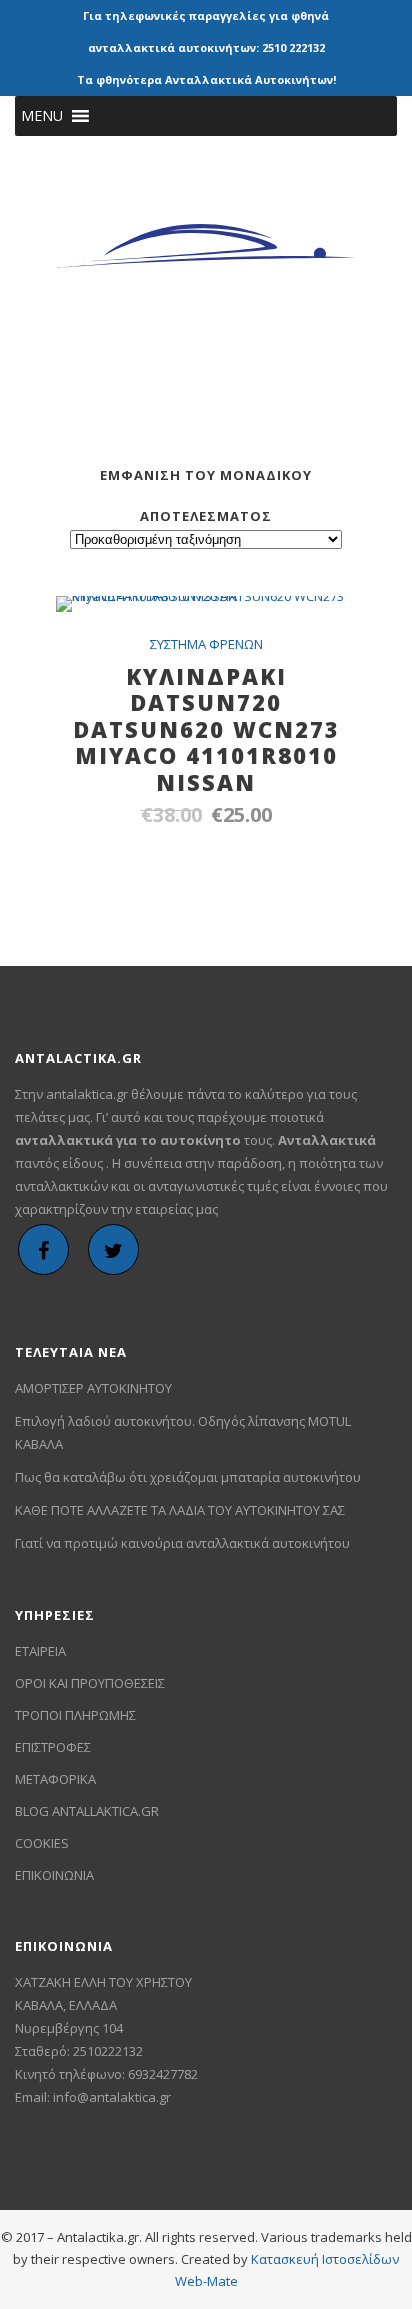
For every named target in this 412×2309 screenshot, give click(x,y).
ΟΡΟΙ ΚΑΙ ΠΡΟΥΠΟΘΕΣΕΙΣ (90, 1683)
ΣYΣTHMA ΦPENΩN (206, 644)
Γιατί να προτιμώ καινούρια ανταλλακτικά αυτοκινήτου (182, 1543)
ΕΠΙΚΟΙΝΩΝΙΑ (54, 1875)
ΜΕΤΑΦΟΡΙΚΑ (55, 1779)
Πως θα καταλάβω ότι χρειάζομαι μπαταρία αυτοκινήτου (188, 1477)
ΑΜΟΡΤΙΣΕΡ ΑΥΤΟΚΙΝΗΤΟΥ (93, 1388)
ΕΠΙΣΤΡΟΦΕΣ (53, 1747)
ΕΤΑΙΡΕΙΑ (40, 1651)
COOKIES (42, 1843)
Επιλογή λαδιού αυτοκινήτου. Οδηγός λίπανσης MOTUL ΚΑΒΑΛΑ (183, 1432)
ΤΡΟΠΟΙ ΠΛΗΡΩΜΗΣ (75, 1715)
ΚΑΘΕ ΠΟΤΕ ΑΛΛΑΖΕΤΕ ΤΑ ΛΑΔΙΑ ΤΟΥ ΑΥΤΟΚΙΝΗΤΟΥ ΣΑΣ (180, 1510)
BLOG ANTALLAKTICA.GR (87, 1811)
